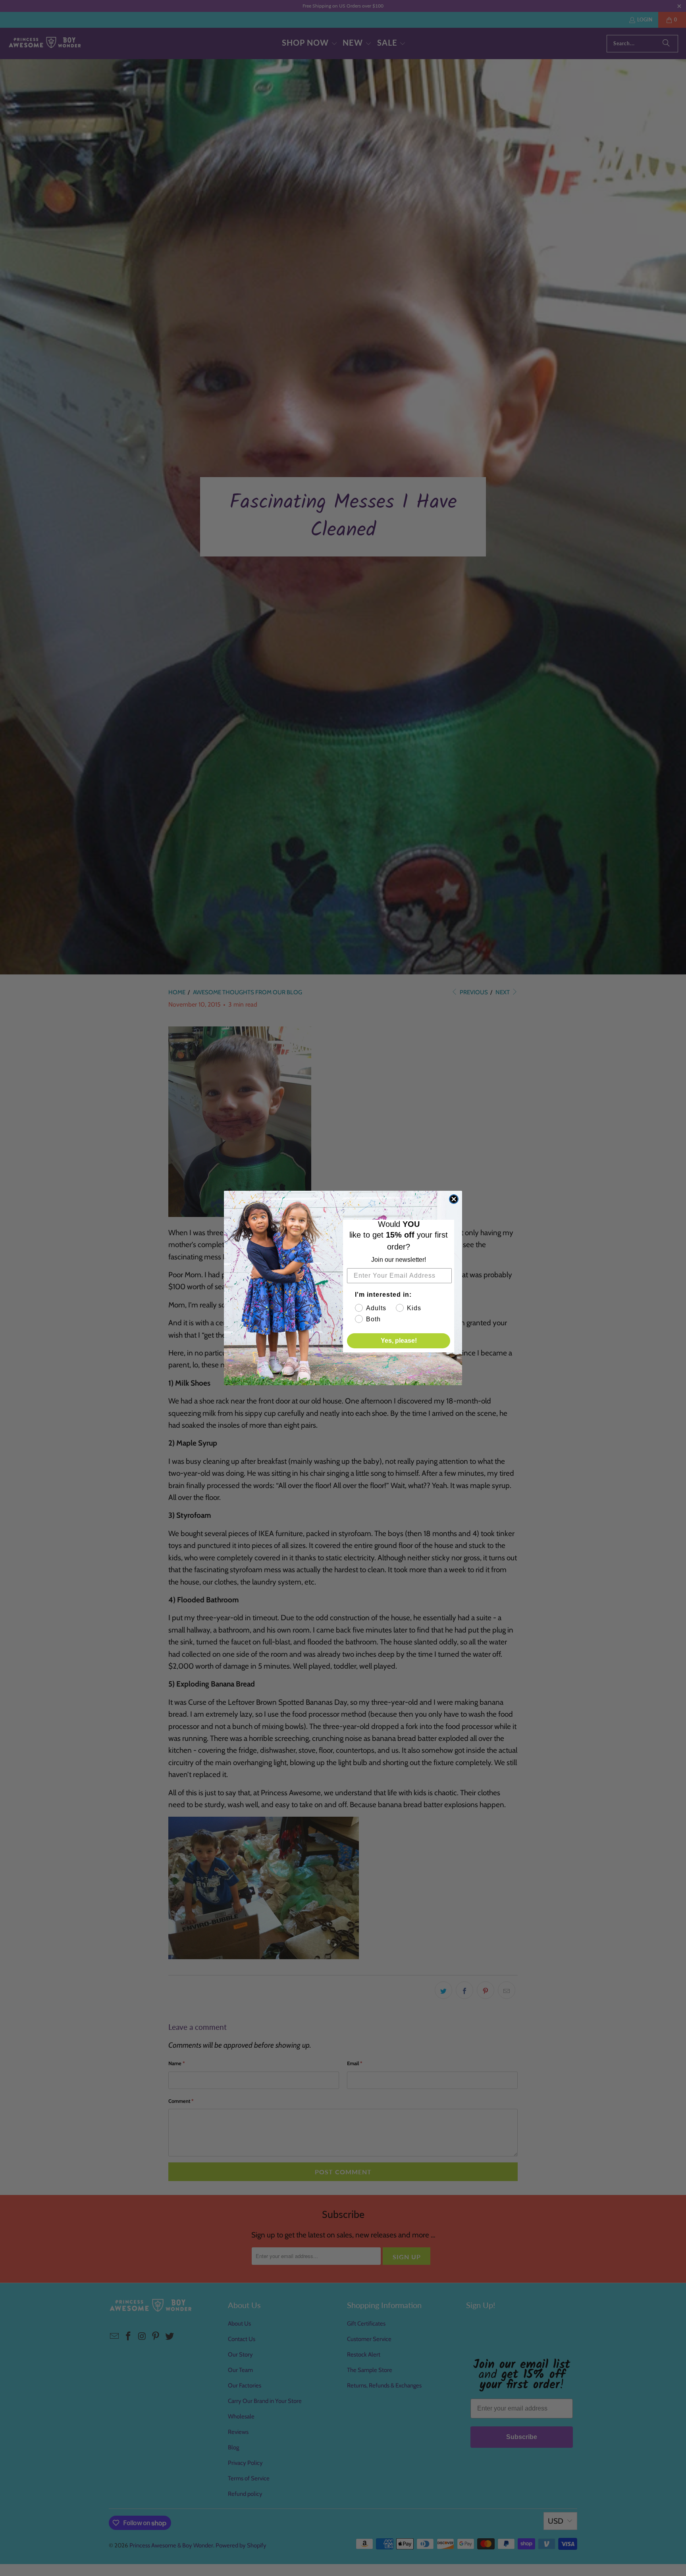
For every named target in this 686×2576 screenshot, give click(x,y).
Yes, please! (399, 1341)
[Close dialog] (454, 1199)
